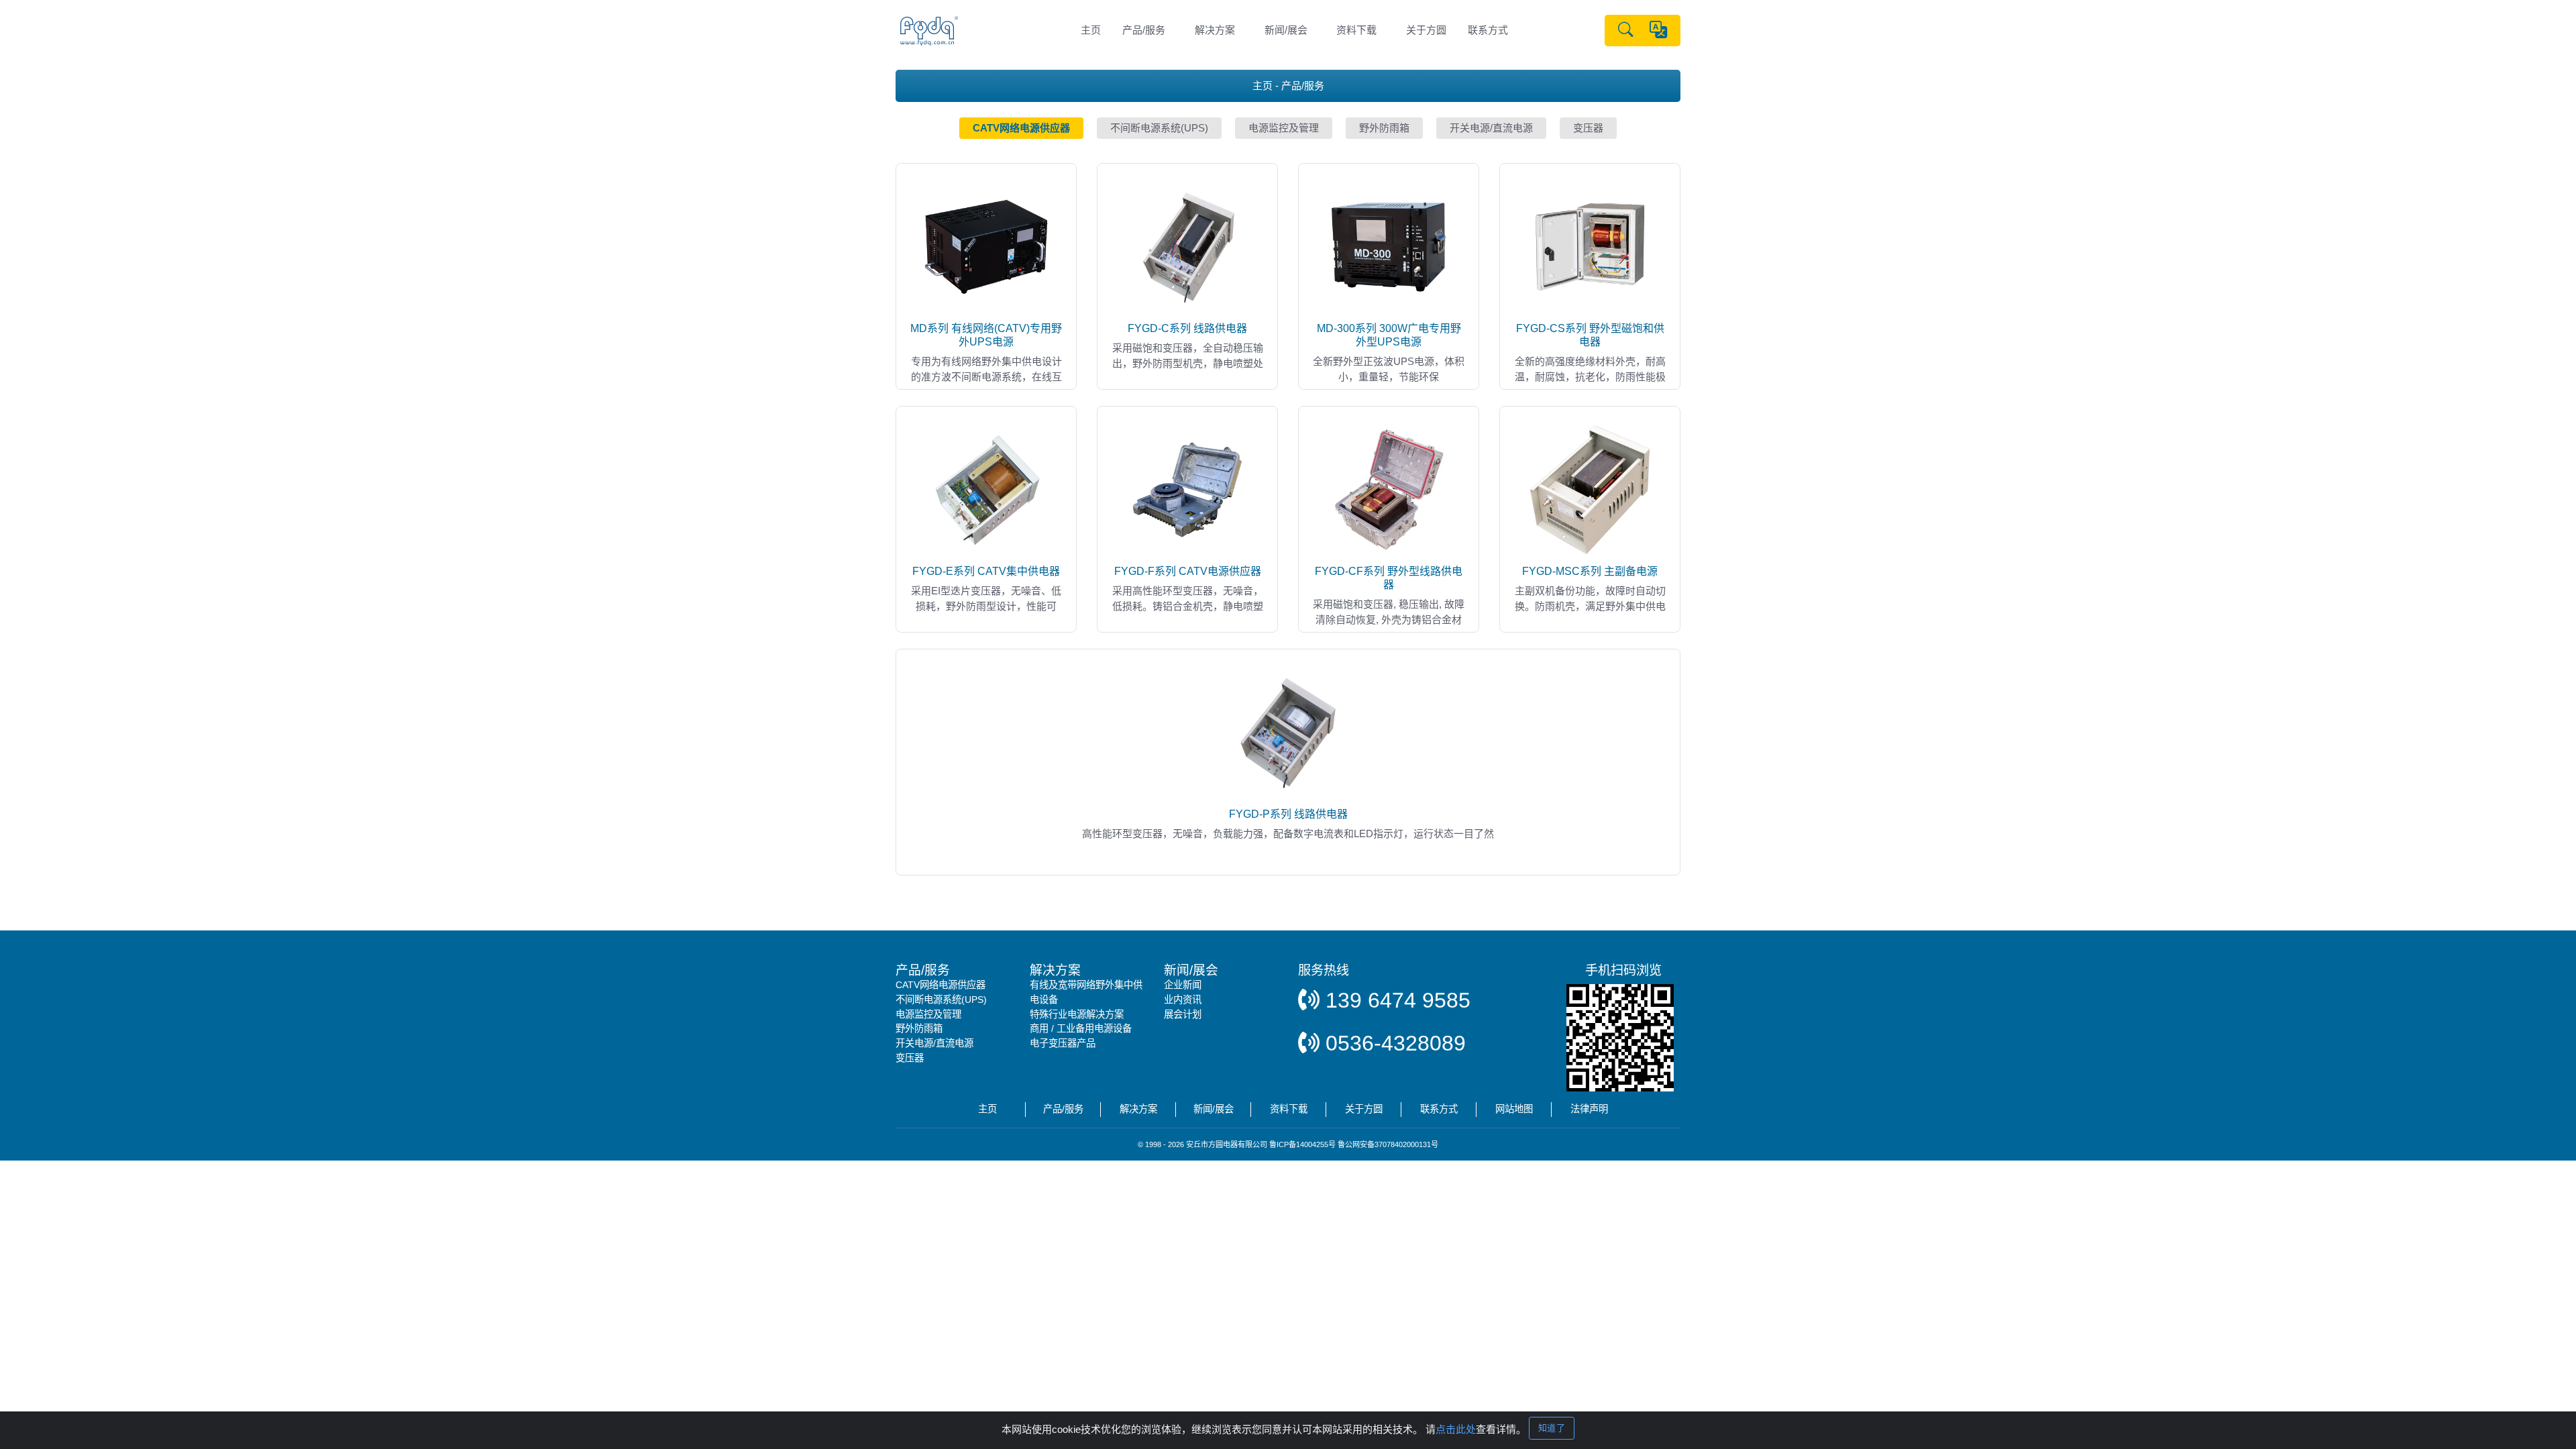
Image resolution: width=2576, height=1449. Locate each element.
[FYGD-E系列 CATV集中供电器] (986, 489)
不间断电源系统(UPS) (941, 1000)
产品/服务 (1144, 30)
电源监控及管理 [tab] (1284, 128)
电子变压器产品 (1063, 1043)
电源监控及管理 (928, 1014)
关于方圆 (1426, 30)
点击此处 (1456, 1429)
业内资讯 (1183, 1000)
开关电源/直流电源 (934, 1043)
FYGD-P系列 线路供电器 (1288, 814)
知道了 (1552, 1428)
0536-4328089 (1393, 1043)
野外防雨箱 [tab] (1384, 128)
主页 (1091, 30)
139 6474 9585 (1395, 1000)
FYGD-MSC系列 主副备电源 (1590, 571)
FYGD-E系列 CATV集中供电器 (986, 571)
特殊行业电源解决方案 (1077, 1014)
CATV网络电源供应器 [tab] (1021, 128)
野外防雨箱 (919, 1028)
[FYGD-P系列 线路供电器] (1288, 732)
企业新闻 (1183, 985)
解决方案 (1215, 30)
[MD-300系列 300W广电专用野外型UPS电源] (1389, 246)
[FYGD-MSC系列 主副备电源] (1590, 489)
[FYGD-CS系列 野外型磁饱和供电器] (1590, 246)
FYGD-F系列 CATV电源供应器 (1188, 571)
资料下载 (1356, 30)
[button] (1626, 31)
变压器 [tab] (1588, 128)
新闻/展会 (1286, 30)
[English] (1658, 31)
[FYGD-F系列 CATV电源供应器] (1187, 489)
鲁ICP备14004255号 (1302, 1144)
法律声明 (1589, 1109)
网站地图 (1514, 1109)
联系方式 (1488, 30)
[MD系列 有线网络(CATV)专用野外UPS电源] (986, 246)
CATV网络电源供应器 (941, 985)
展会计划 (1183, 1014)
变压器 (910, 1058)
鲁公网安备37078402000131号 (1388, 1144)
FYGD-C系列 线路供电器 (1187, 328)
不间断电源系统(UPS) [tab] (1159, 128)
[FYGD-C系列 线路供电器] (1187, 246)
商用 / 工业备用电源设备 (1081, 1028)
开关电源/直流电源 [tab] (1491, 128)
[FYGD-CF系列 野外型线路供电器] (1389, 489)
